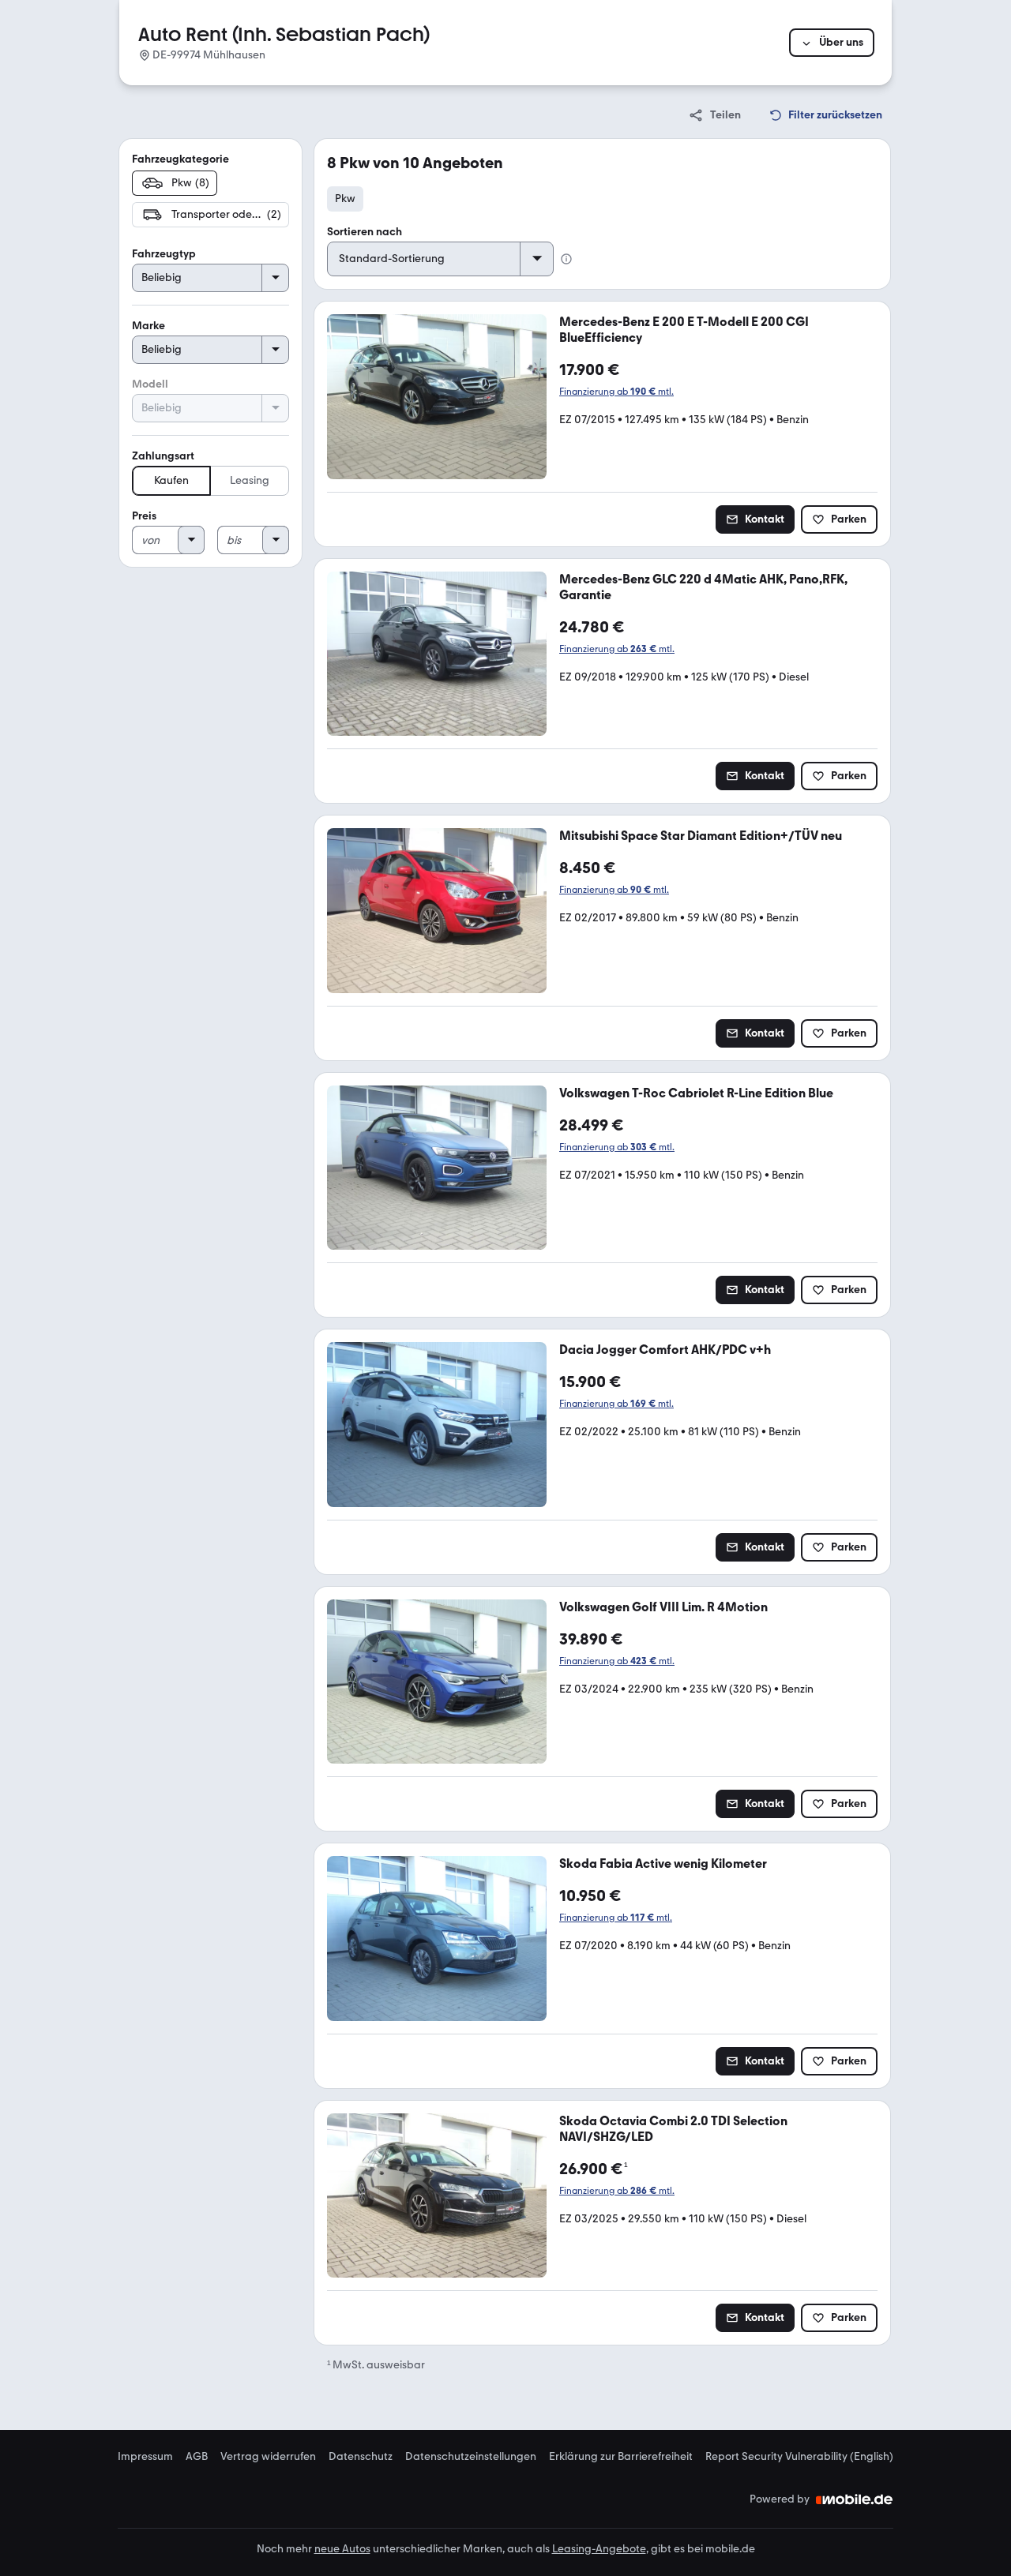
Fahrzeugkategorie (180, 159)
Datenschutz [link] (361, 2457)
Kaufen (171, 480)
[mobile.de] (855, 2499)
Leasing (250, 480)
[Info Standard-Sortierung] (566, 259)
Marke (148, 326)
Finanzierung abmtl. (616, 392)
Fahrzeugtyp (164, 254)
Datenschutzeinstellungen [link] (471, 2457)
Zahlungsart (163, 456)
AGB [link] (197, 2457)
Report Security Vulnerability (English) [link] (799, 2457)
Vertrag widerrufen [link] (268, 2457)
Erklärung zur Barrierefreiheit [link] (621, 2457)
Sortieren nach (365, 232)
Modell (150, 384)
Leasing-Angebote (599, 2549)
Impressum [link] (145, 2457)
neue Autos (342, 2549)
